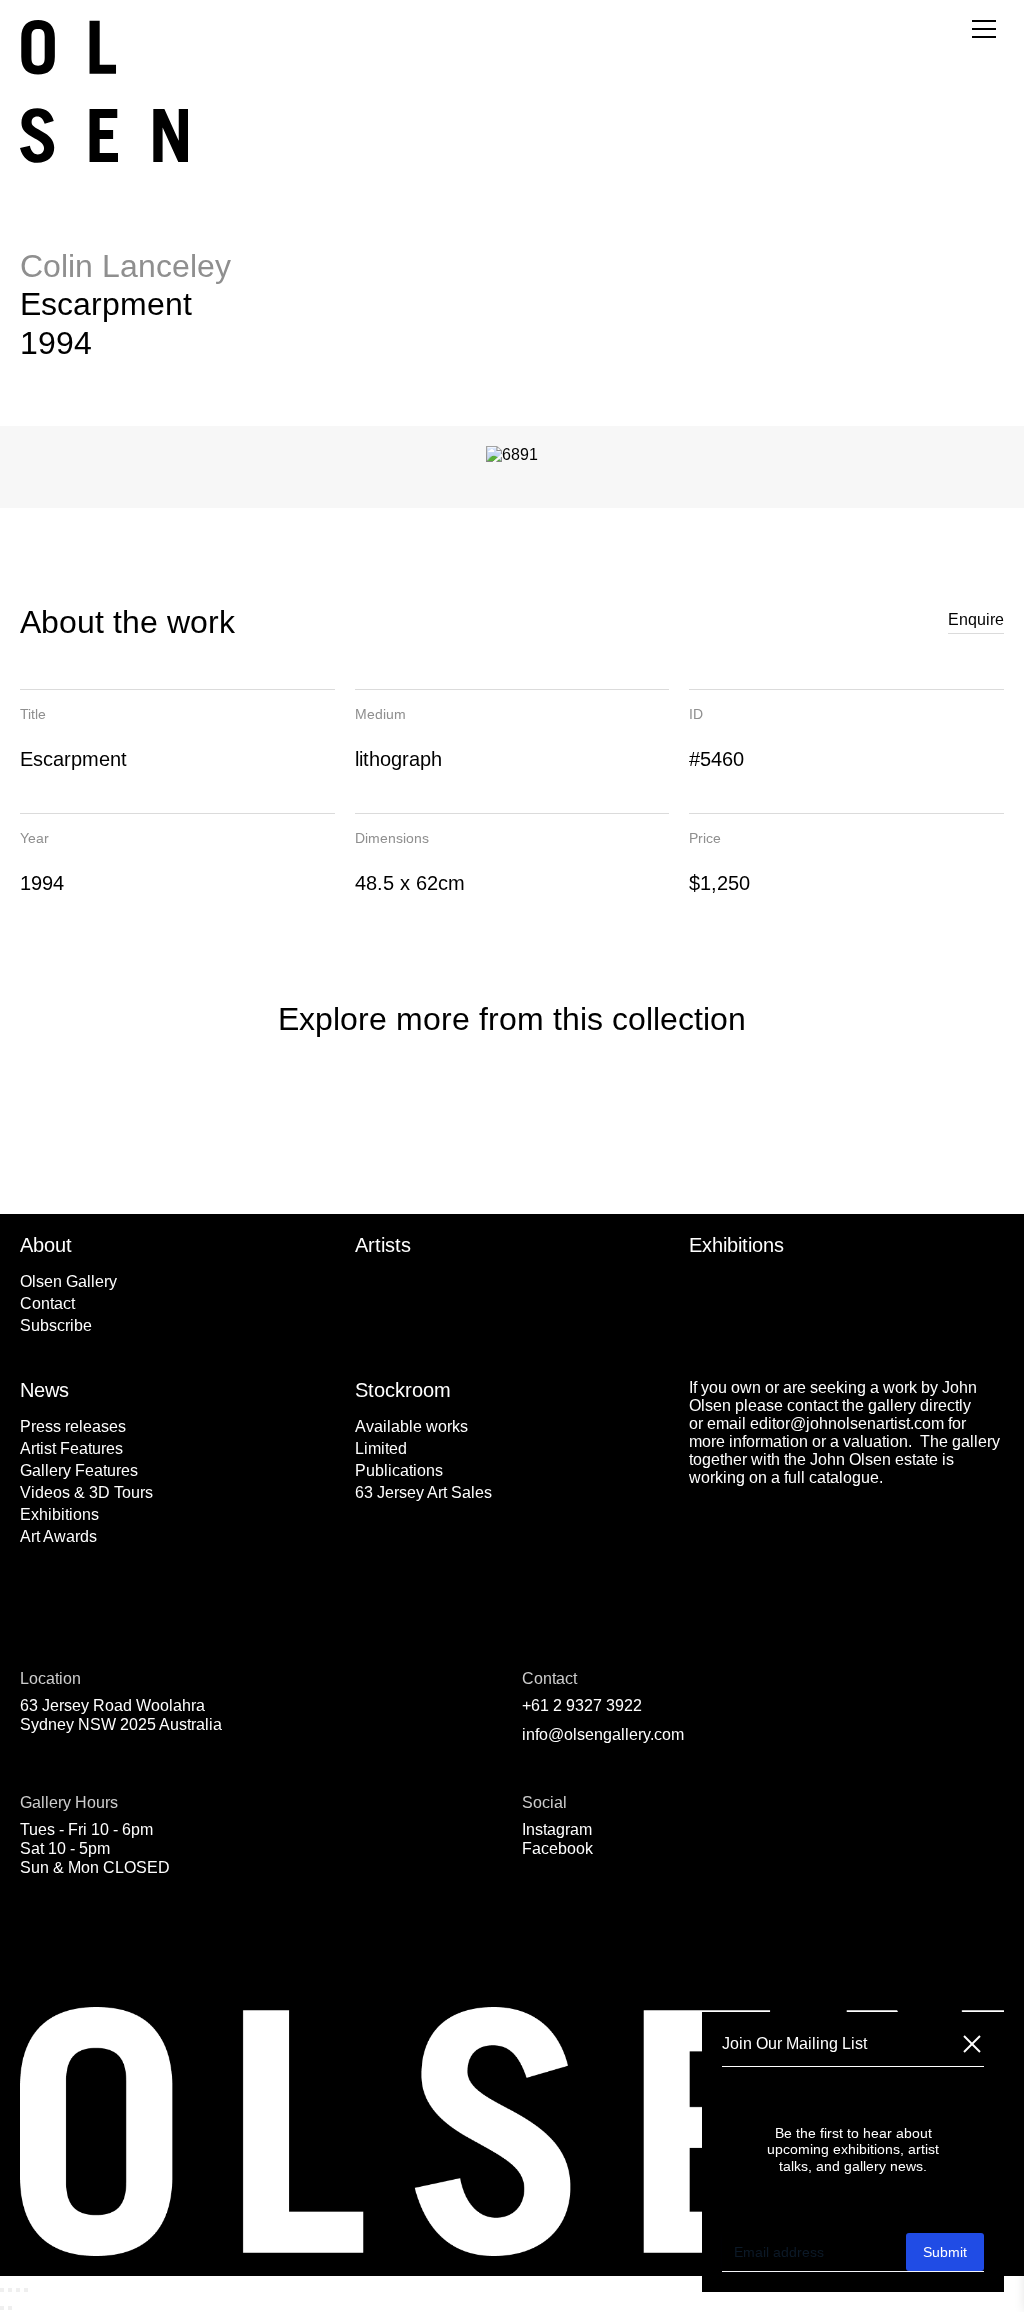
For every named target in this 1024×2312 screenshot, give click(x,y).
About (46, 1245)
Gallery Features (79, 1470)
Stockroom (403, 1390)
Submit (945, 2252)
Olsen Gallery (68, 1281)
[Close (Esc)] (26, 2290)
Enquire (976, 619)
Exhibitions (736, 1245)
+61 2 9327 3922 (582, 1705)
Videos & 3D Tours (86, 1492)
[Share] (18, 2290)
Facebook (557, 1848)
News (44, 1390)
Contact (47, 1303)
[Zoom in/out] (2, 2290)
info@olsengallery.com (603, 1734)
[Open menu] (984, 29)
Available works (411, 1426)
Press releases (73, 1426)
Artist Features (71, 1448)
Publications (399, 1470)
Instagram (557, 1829)
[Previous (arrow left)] (2, 2308)
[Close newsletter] (972, 2044)
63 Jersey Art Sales (423, 1492)
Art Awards (58, 1536)
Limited (381, 1448)
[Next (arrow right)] (10, 2308)
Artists (383, 1245)
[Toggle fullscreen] (10, 2290)
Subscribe (56, 1325)
